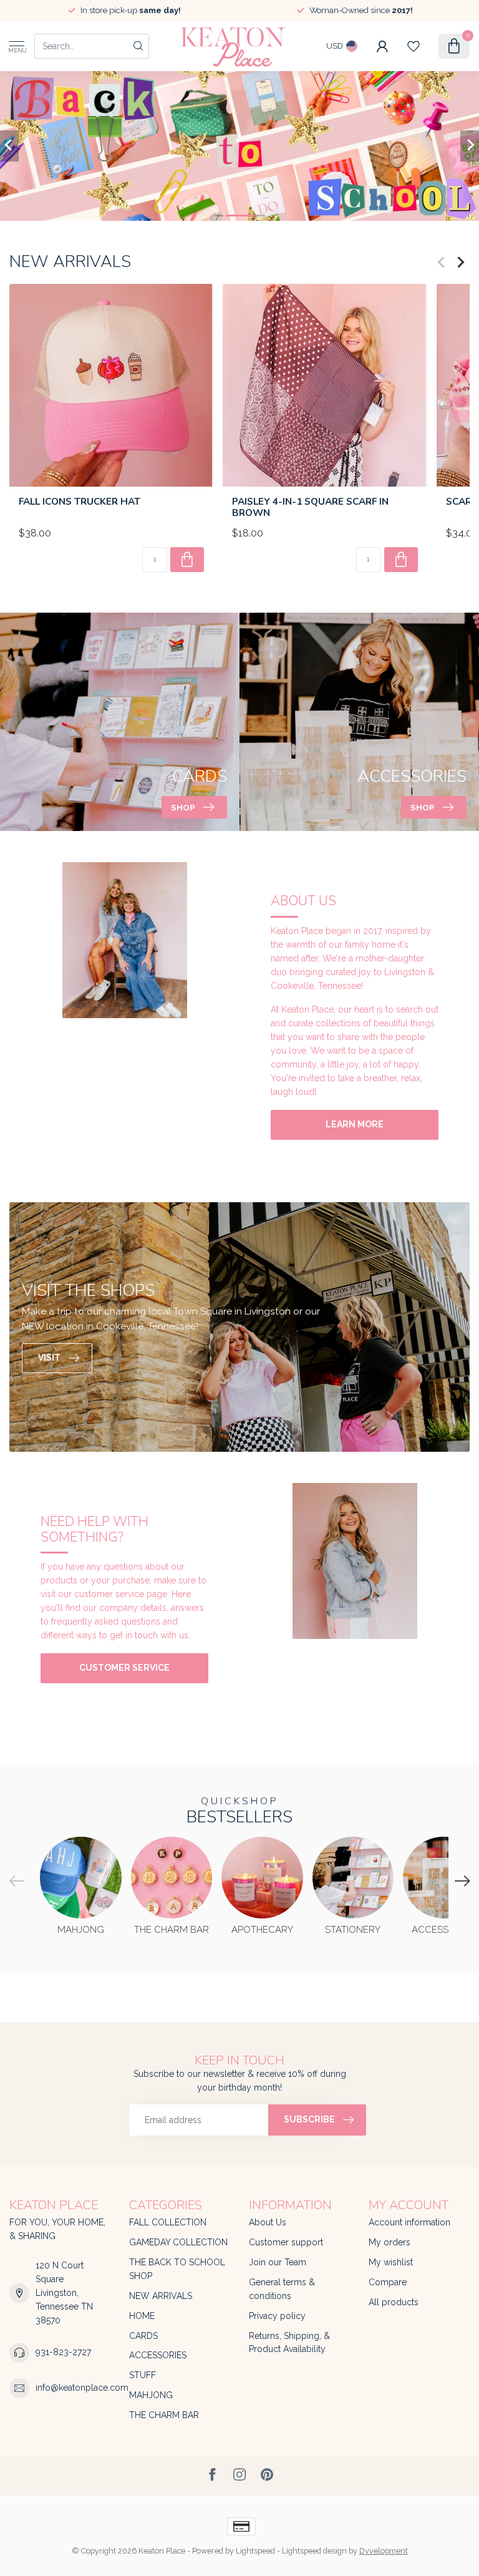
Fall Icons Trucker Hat (80, 502)
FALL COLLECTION (168, 2222)
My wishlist (391, 2262)
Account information (409, 2222)
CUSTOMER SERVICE (124, 1668)
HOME (142, 2316)
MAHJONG (151, 2395)
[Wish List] (414, 46)
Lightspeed (255, 2551)
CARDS (143, 2336)
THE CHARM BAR (164, 2415)
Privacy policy (277, 2316)
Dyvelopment (384, 2551)
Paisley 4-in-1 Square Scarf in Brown (310, 508)
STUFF (143, 2375)
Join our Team (278, 2262)
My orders (389, 2242)
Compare (388, 2282)
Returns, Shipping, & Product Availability (289, 2343)
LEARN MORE (355, 1124)
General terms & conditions (282, 2289)
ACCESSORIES (158, 2355)
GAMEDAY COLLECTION (178, 2242)
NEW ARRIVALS (161, 2296)
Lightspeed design (314, 2551)
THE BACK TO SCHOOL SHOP (177, 2269)
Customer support (286, 2242)
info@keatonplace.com (82, 2388)
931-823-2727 (63, 2352)
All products (394, 2302)
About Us (268, 2222)
